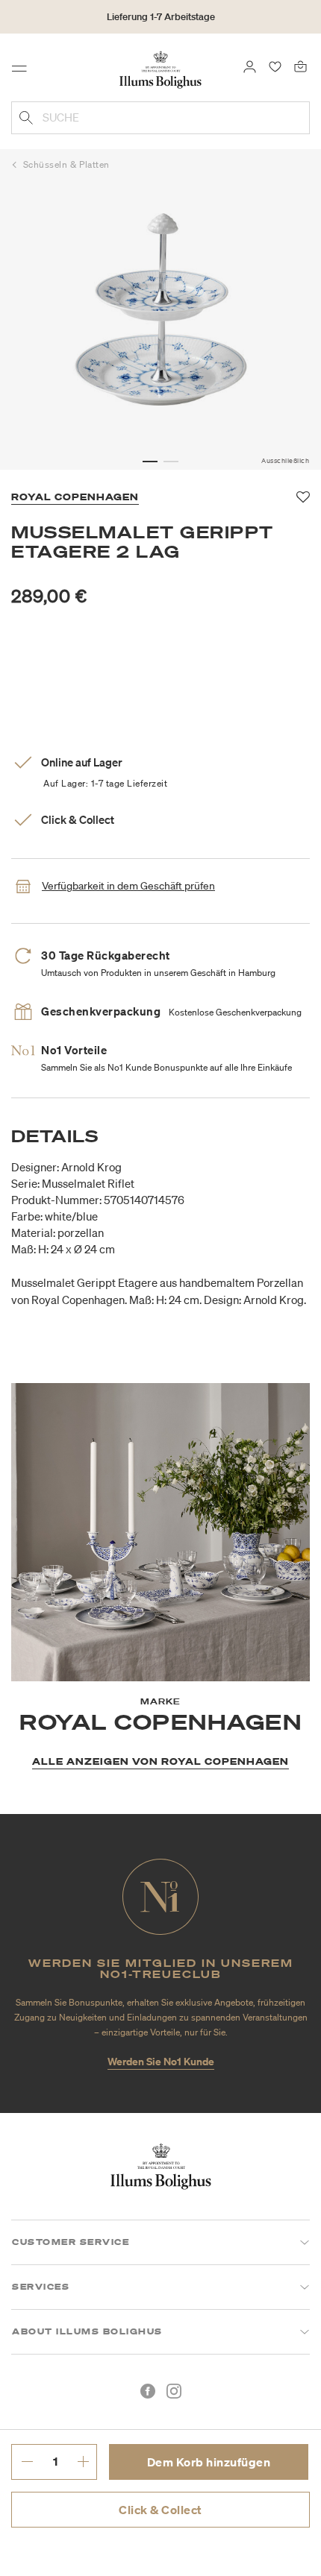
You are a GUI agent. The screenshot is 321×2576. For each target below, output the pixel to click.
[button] (150, 462)
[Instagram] (174, 2391)
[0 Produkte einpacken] (300, 66)
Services (41, 2287)
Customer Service (71, 2242)
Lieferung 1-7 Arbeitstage (161, 17)
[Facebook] (148, 2391)
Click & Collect (160, 2510)
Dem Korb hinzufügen (209, 2462)
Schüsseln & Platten (66, 164)
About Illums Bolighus (87, 2331)
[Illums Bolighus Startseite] (160, 69)
